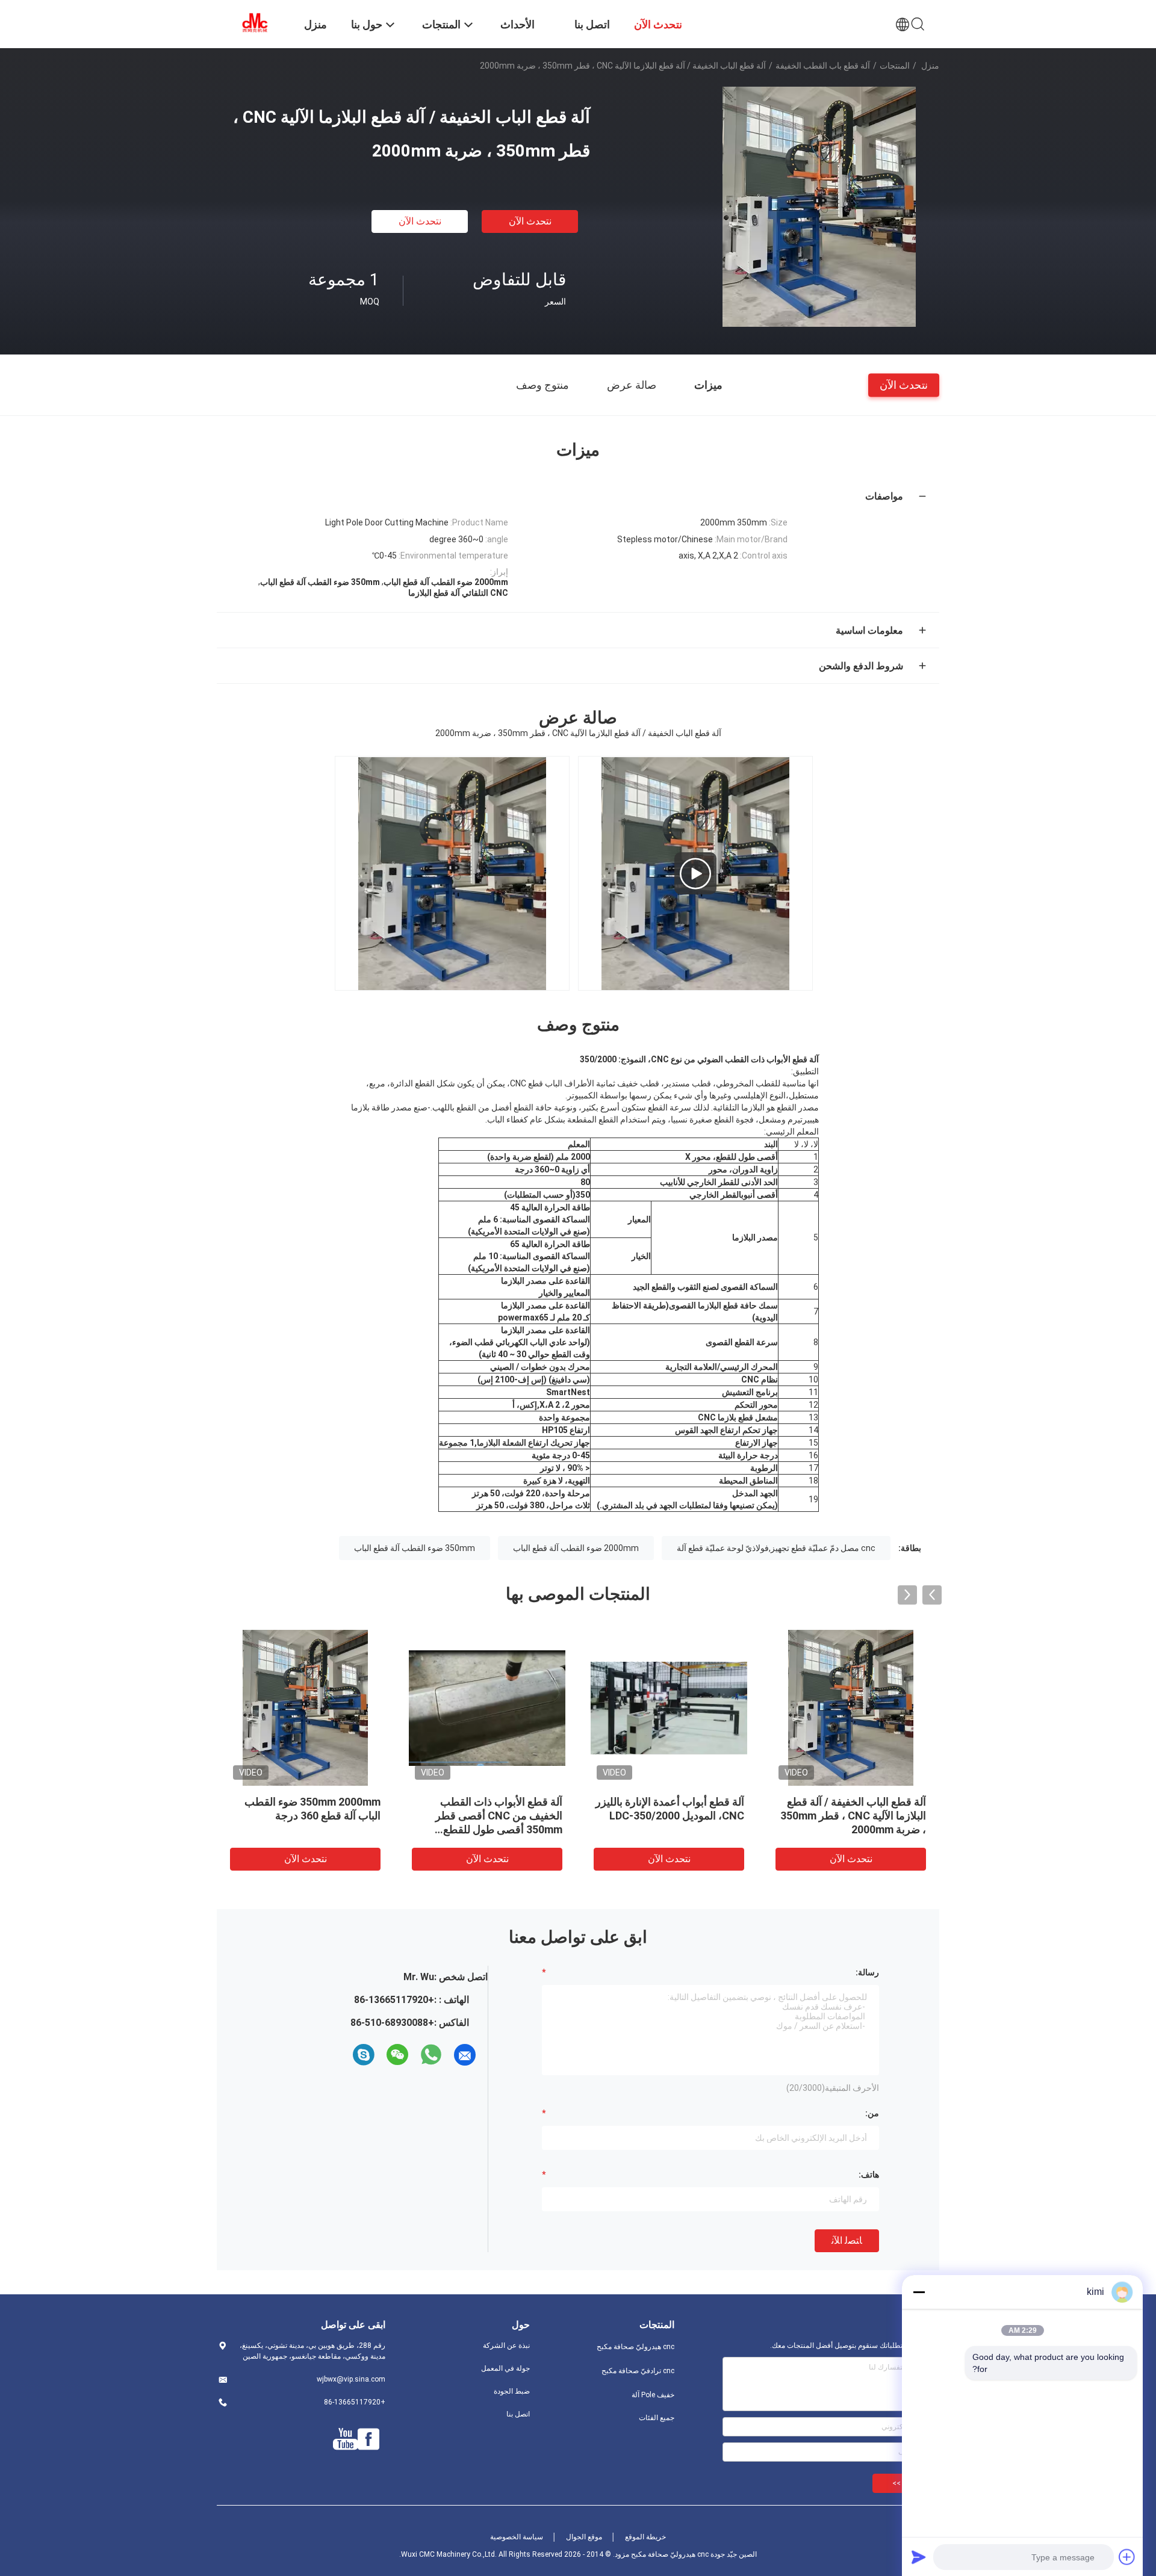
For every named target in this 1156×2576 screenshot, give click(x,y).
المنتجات (895, 66)
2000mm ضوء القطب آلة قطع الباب (576, 1548)
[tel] (342, 2055)
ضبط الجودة (512, 2391)
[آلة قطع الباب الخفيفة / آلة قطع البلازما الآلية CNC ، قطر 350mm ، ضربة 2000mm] (819, 206)
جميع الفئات (657, 2418)
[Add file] (1127, 2557)
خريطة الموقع (645, 2537)
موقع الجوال (584, 2537)
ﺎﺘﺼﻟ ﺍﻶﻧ (847, 2240)
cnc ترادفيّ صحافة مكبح (638, 2371)
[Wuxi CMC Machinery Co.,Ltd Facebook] (368, 2439)
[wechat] (397, 2055)
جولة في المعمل (505, 2368)
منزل (930, 66)
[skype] (364, 2055)
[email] (465, 2055)
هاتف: (869, 2175)
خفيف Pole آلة (653, 2395)
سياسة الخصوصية (517, 2537)
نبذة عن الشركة (506, 2345)
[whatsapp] (431, 2055)
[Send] (919, 2557)
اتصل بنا (518, 2414)
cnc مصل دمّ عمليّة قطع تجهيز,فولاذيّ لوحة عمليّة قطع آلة (776, 1548)
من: (872, 2113)
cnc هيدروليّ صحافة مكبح (635, 2347)
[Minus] (919, 2292)
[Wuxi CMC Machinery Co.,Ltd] (253, 23)
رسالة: (867, 1972)
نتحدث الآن (530, 221)
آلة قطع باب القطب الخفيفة (823, 66)
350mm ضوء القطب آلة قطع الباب (415, 1548)
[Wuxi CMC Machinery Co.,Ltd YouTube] (345, 2439)
